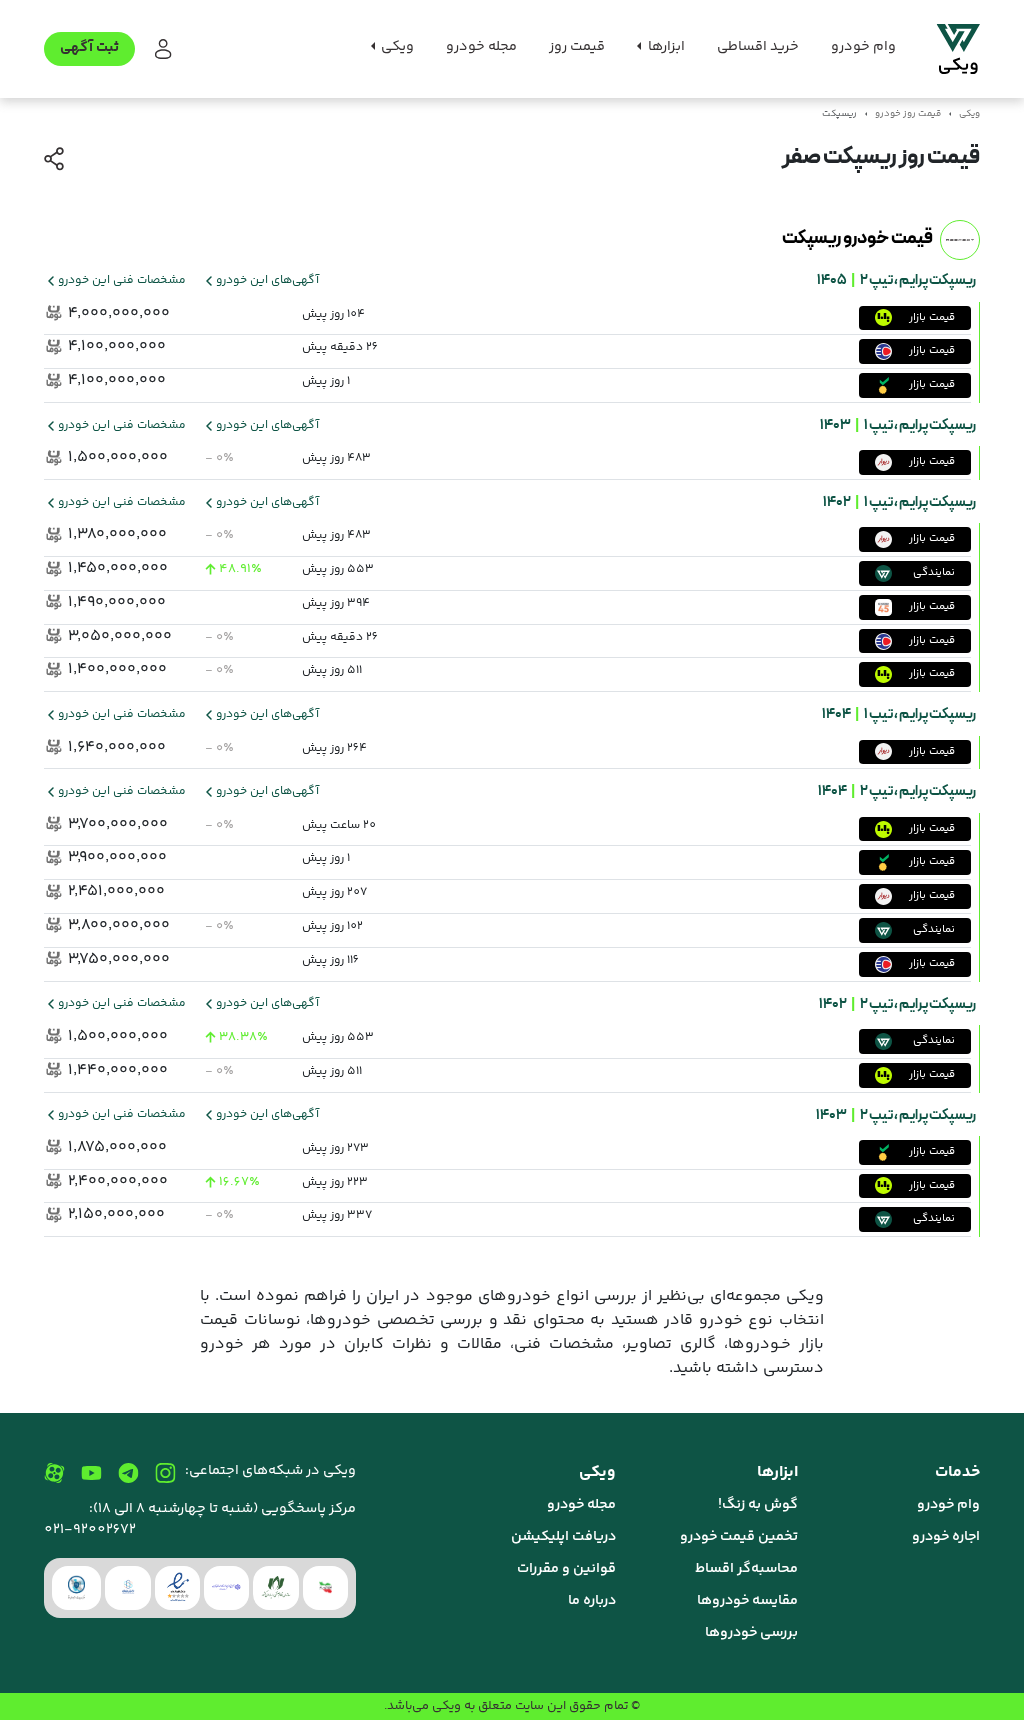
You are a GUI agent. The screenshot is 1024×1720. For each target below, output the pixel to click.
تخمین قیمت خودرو (739, 1537)
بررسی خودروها (751, 1633)
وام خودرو (863, 47)
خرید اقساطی (758, 47)
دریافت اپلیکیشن (563, 1537)
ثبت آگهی (89, 48)
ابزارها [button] (665, 47)
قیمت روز (577, 47)
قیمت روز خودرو (908, 114)
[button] (161, 49)
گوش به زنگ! (758, 1505)
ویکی (969, 114)
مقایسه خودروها (747, 1601)
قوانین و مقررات (566, 1569)
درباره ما (592, 1601)
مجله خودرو (481, 47)
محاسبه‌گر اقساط (746, 1569)
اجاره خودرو (946, 1537)
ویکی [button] (396, 47)
